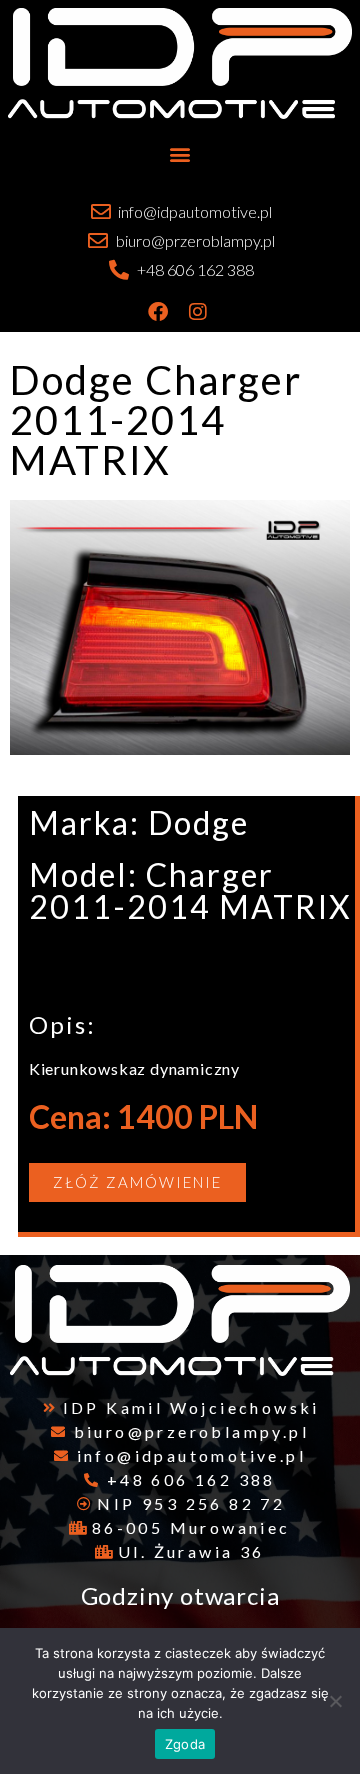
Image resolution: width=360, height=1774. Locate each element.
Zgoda (185, 1744)
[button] (180, 153)
